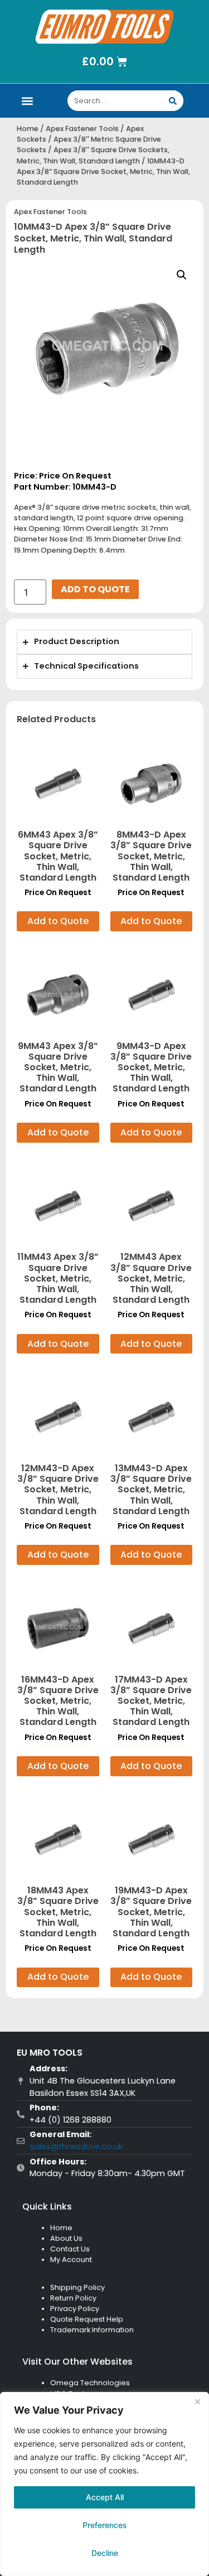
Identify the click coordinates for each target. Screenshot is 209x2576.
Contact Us (70, 2249)
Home (28, 129)
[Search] (173, 101)
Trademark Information (92, 2330)
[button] (28, 101)
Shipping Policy (77, 2287)
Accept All (105, 2497)
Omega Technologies (90, 2383)
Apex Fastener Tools (82, 129)
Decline (105, 2553)
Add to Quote (95, 589)
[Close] (197, 2401)
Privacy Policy (75, 2309)
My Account (71, 2260)
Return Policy (73, 2298)
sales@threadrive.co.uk (76, 2147)
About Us (66, 2238)
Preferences (105, 2525)
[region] (104, 2484)
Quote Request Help (87, 2319)
